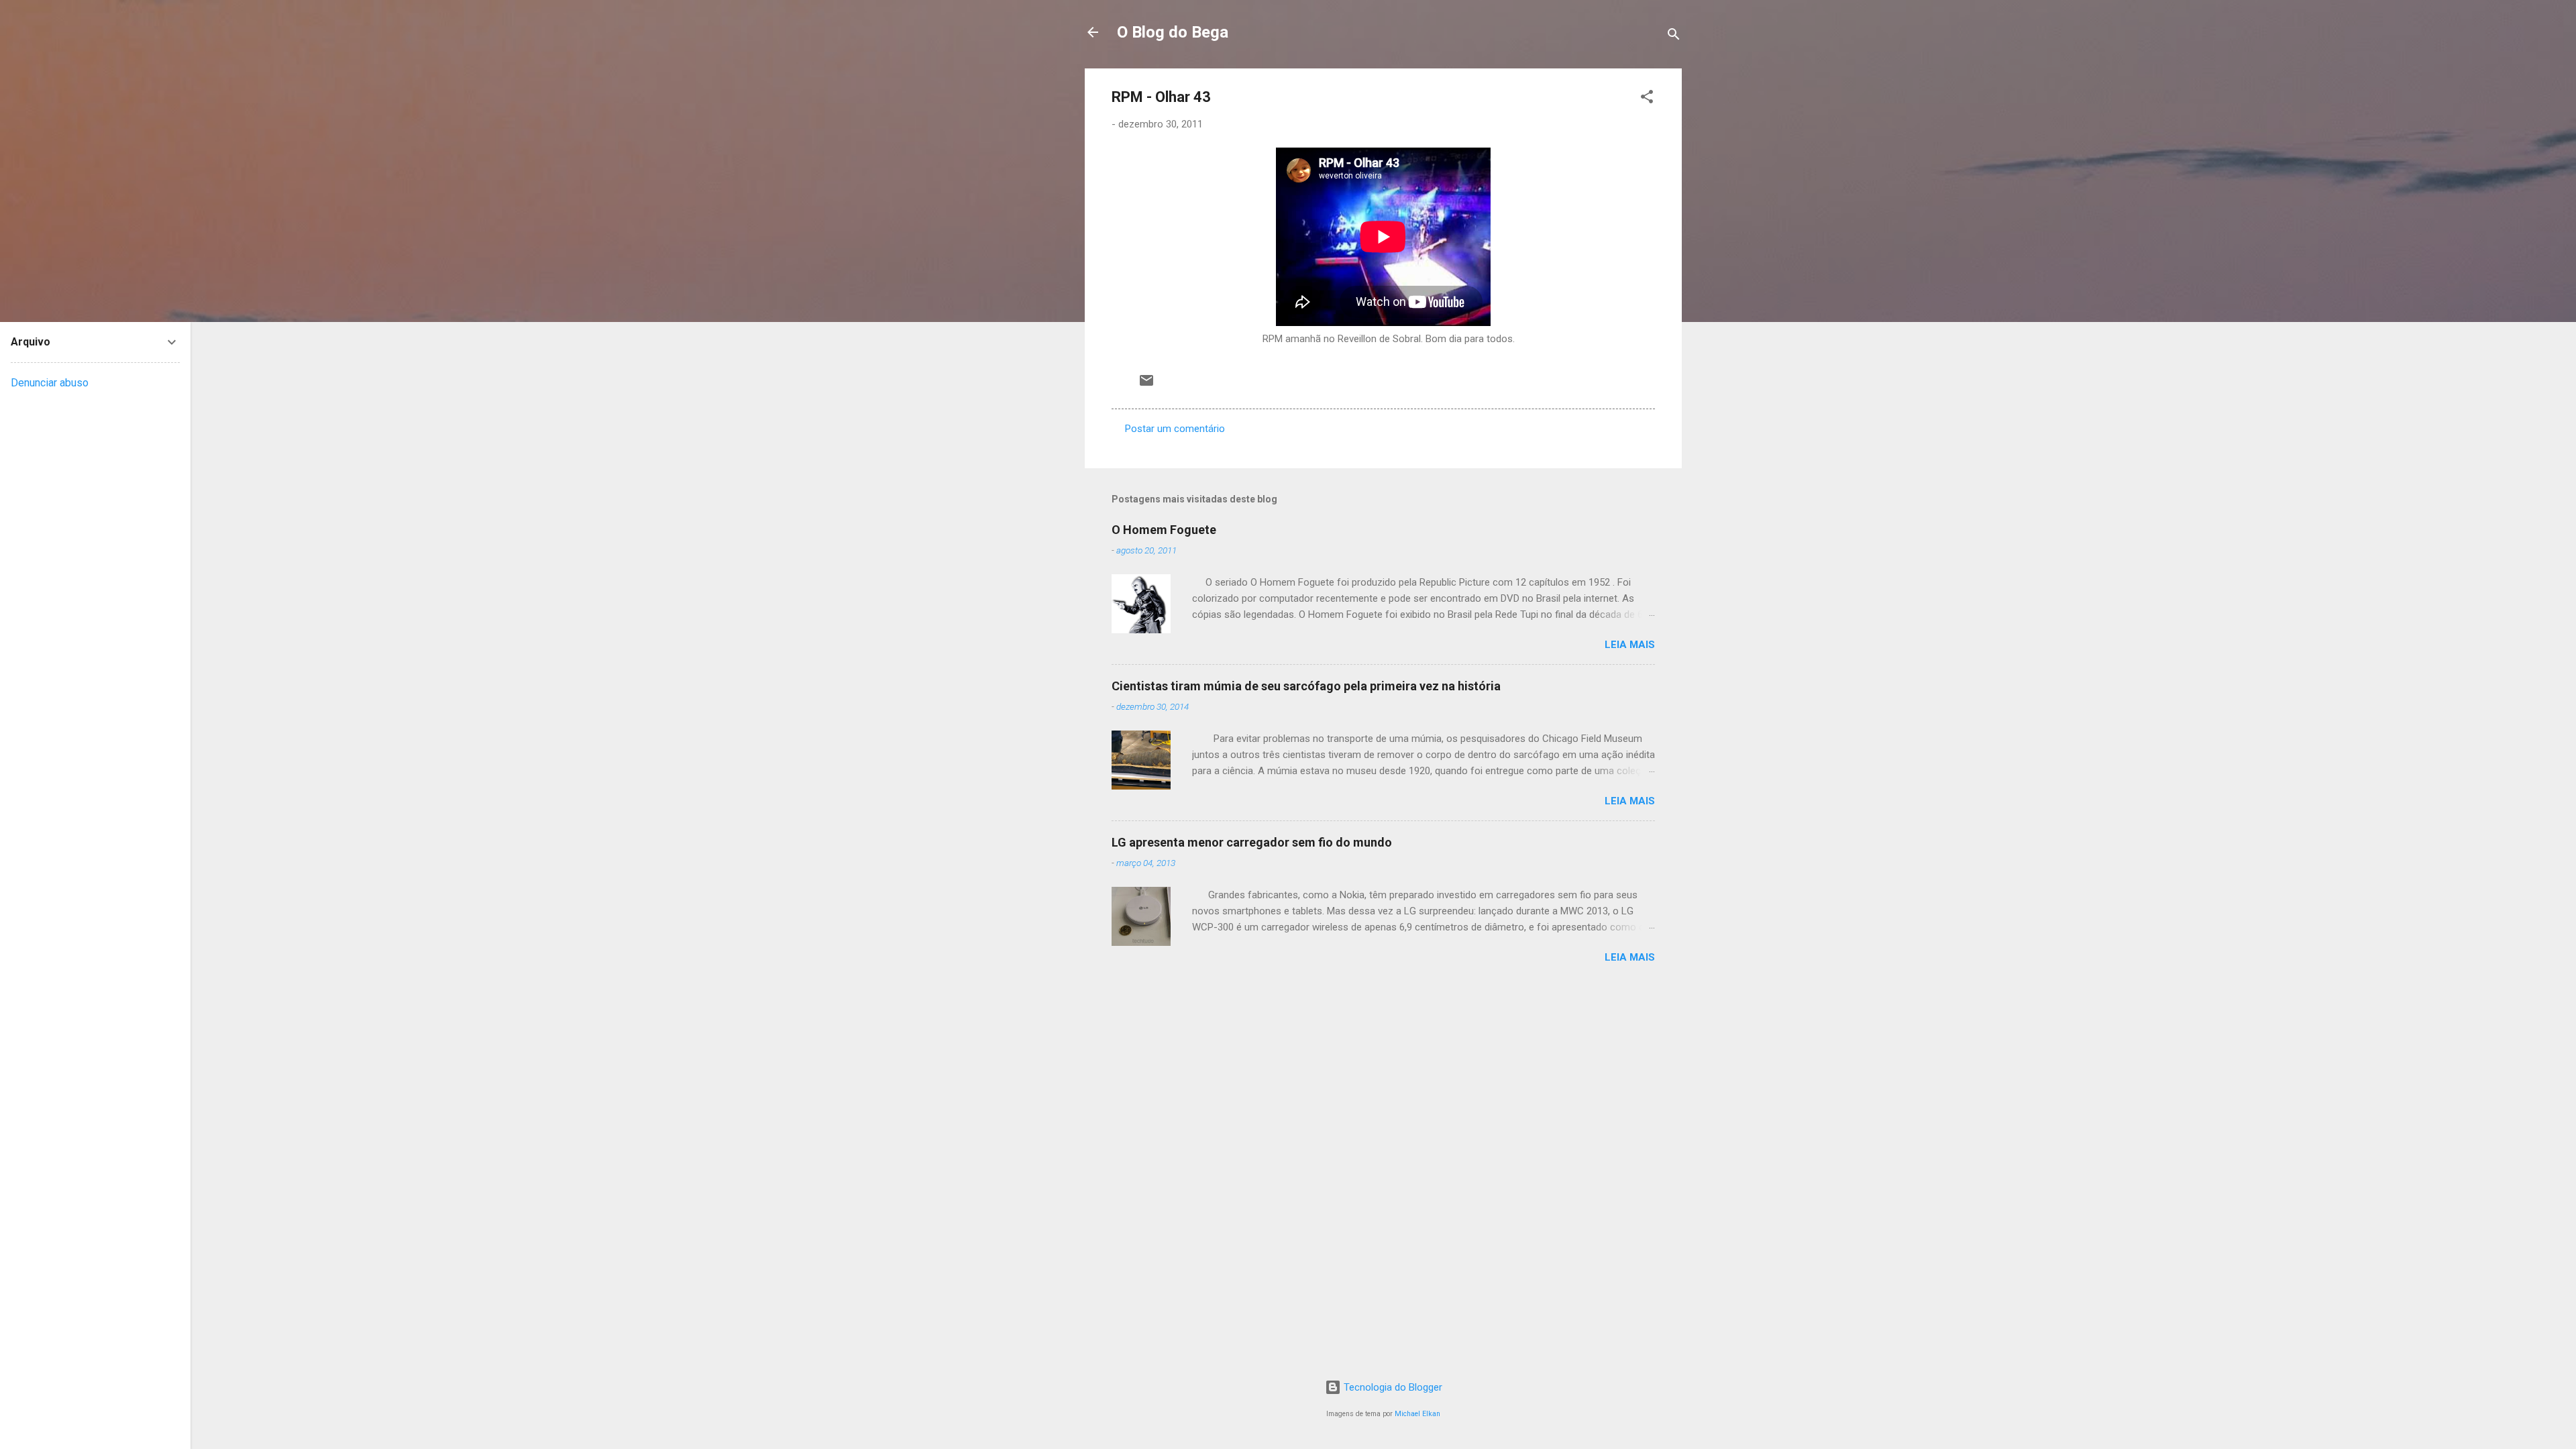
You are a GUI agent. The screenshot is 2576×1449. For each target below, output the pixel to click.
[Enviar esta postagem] (1146, 385)
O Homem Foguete (1164, 530)
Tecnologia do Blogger (1392, 1387)
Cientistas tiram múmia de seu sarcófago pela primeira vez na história (1306, 686)
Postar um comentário (1175, 429)
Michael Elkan (1417, 1414)
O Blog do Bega (1173, 32)
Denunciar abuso (50, 383)
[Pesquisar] (1674, 37)
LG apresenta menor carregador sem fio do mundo (1252, 842)
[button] (1647, 99)
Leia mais (1630, 645)
